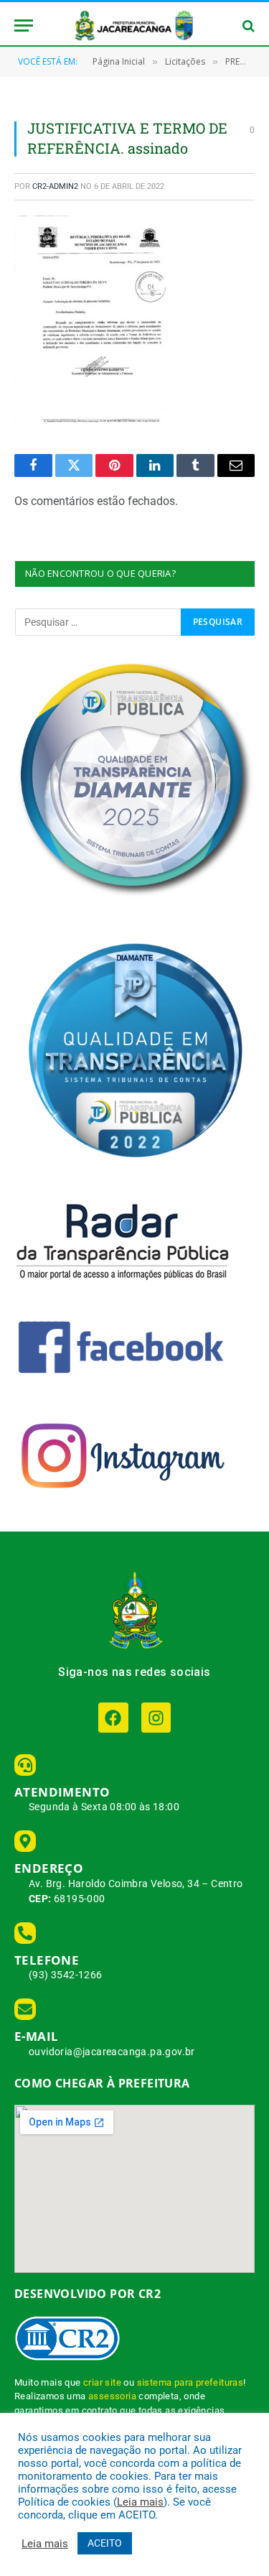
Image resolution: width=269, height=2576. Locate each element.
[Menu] (24, 26)
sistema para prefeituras (190, 2382)
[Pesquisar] (247, 26)
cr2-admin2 (55, 186)
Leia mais (140, 2502)
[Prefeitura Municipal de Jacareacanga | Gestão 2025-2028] (135, 26)
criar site (102, 2382)
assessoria (112, 2396)
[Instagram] (156, 1717)
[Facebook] (113, 1717)
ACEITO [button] (105, 2543)
